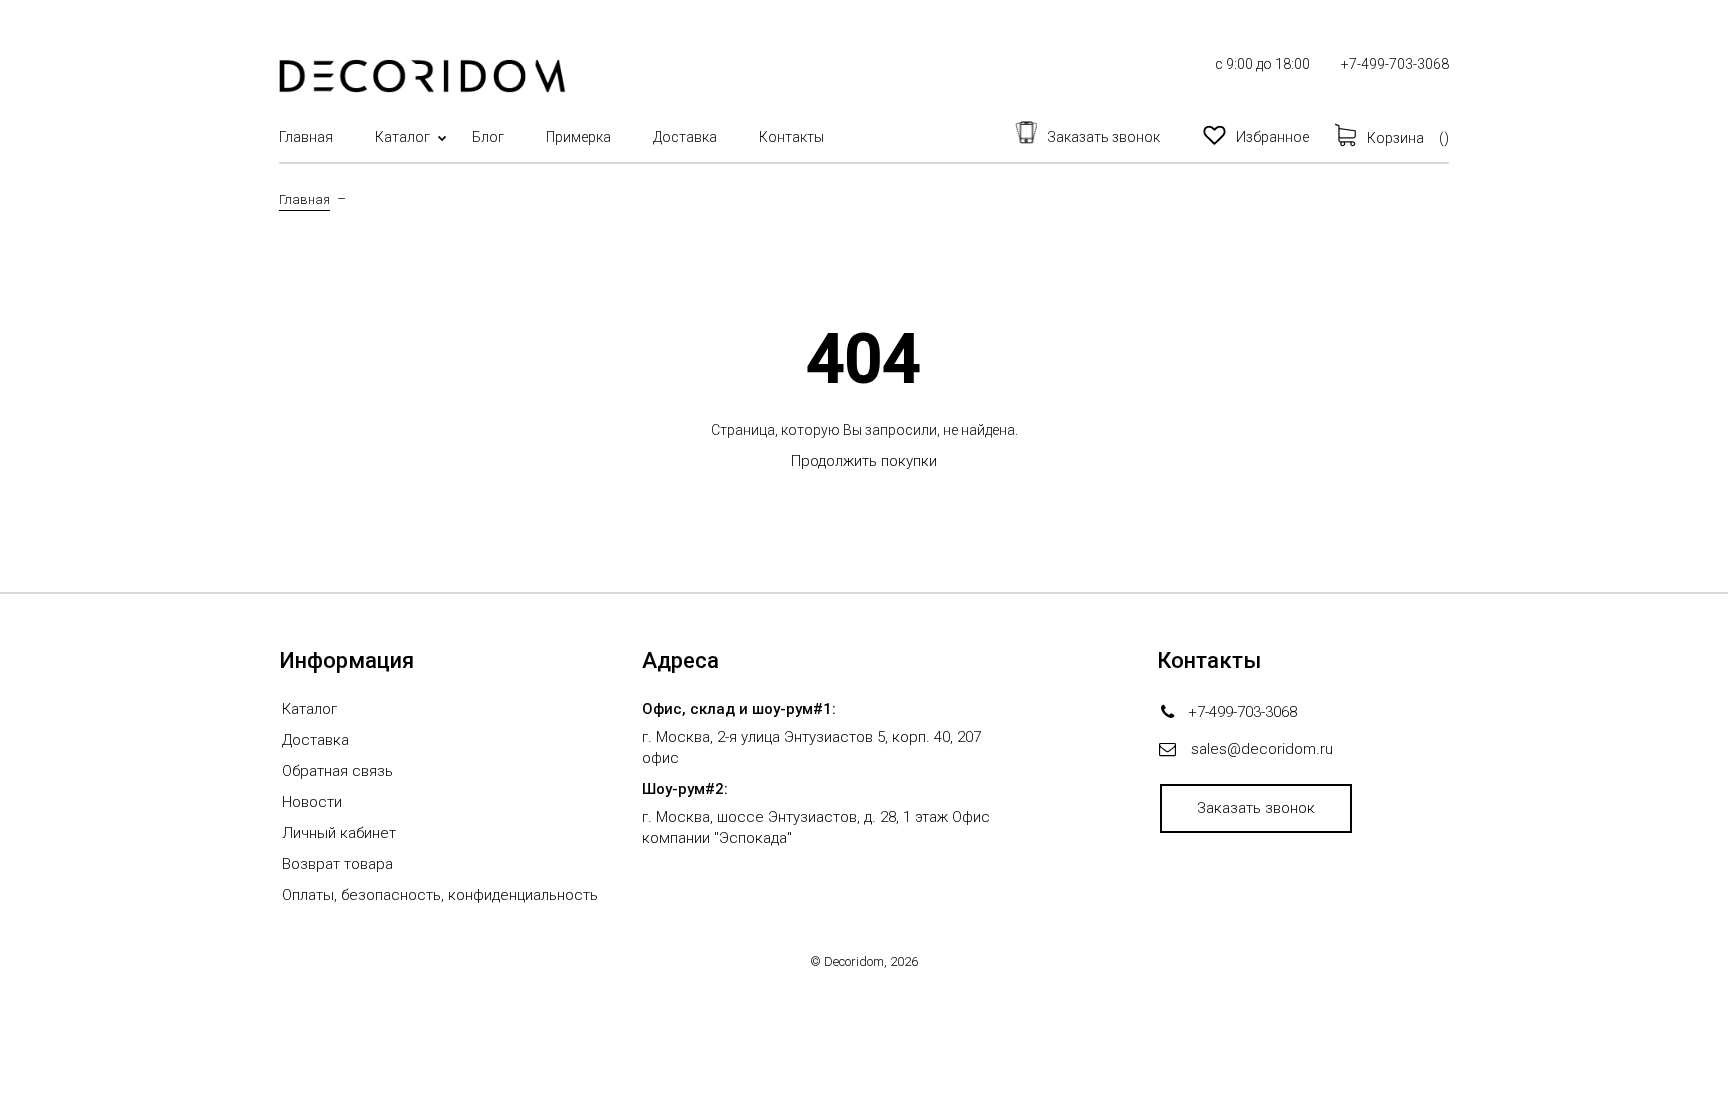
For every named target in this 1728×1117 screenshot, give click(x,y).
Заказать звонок (1256, 808)
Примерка (578, 137)
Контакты (791, 137)
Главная (306, 137)
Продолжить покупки (864, 461)
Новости (312, 802)
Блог (488, 137)
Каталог (402, 137)
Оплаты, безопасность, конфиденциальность (440, 895)
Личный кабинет (339, 833)
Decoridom (854, 961)
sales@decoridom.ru (1262, 749)
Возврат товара (337, 864)
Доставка (685, 137)
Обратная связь (337, 771)
